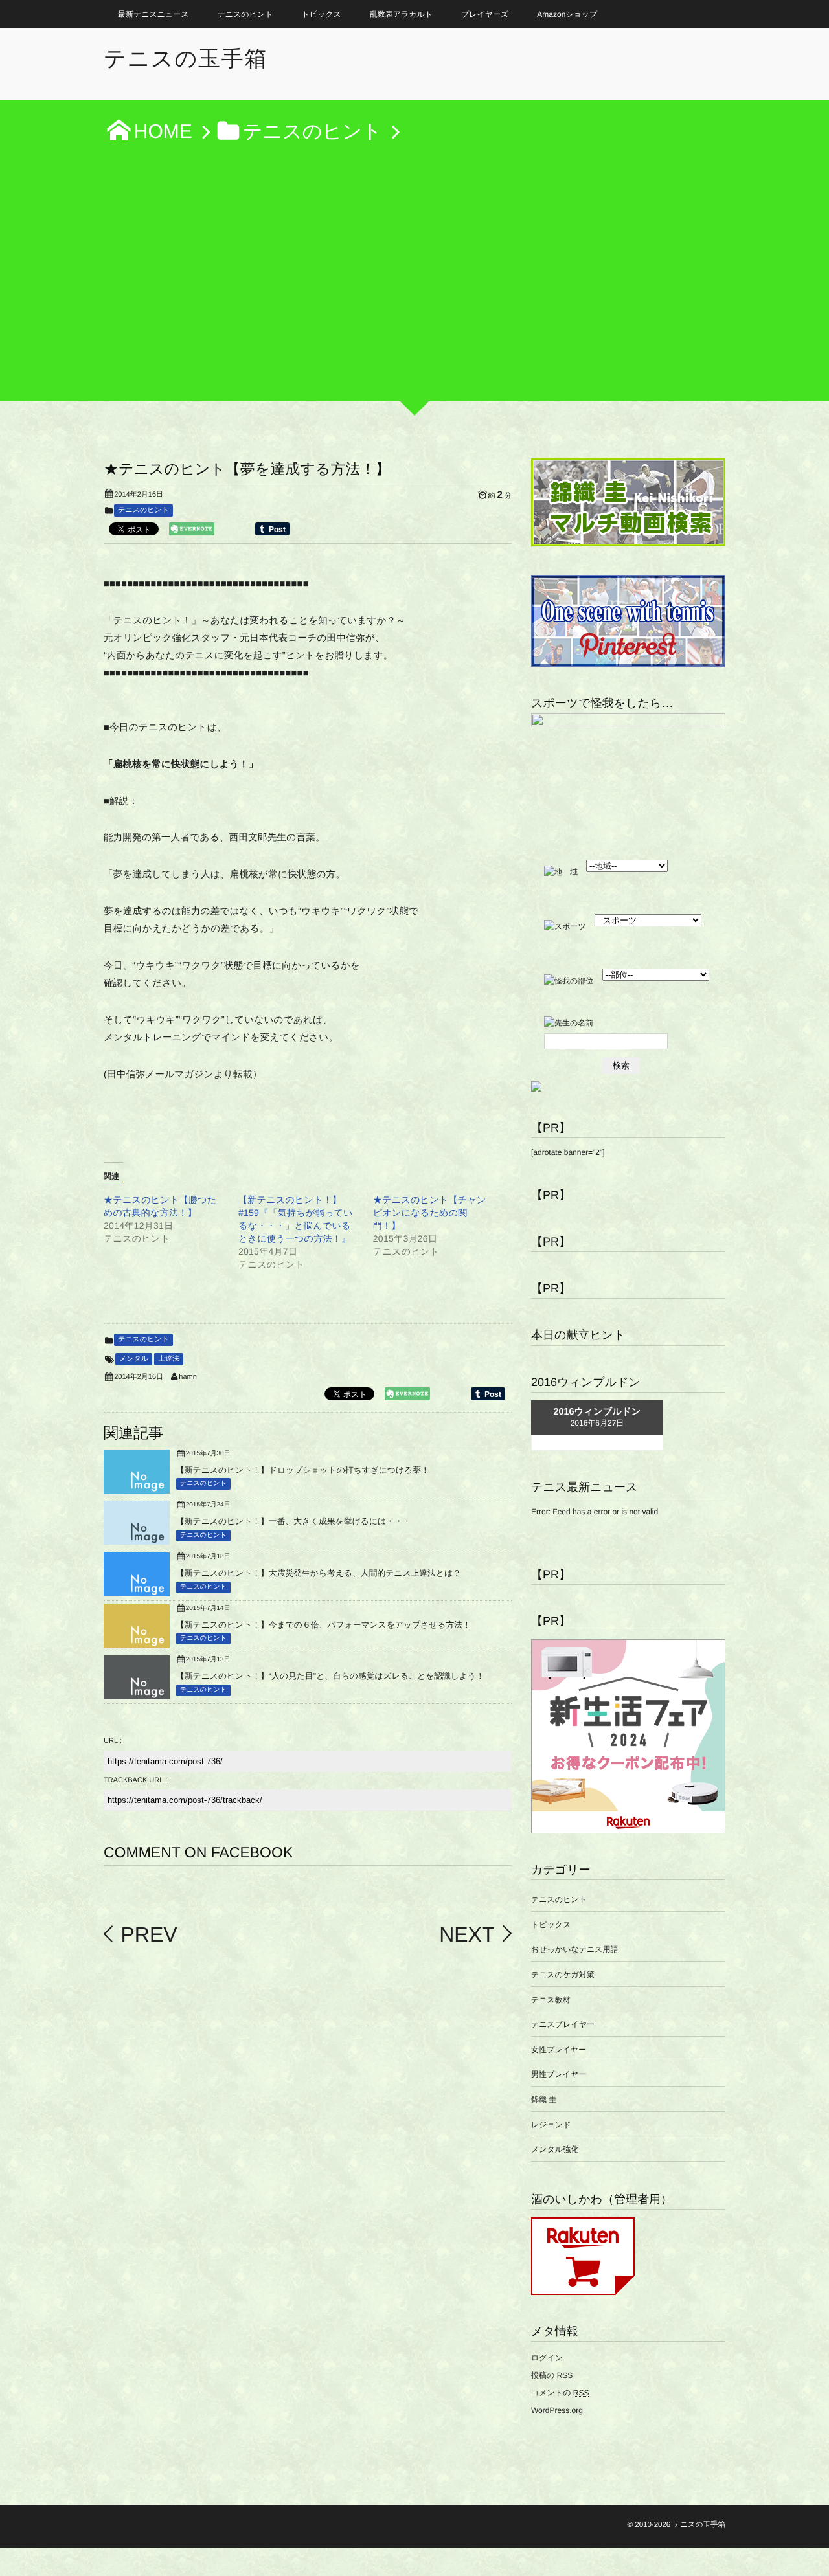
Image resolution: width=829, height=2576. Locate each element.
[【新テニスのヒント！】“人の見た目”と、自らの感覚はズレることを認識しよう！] (137, 1694)
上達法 (169, 1359)
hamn (188, 1377)
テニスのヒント (245, 14)
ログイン (547, 2358)
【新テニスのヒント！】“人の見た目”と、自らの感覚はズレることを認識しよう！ (330, 1676)
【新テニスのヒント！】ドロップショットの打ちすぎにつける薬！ (303, 1470)
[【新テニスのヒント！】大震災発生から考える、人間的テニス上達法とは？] (137, 1591)
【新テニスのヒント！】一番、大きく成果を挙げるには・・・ (294, 1521)
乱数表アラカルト (401, 14)
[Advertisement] (414, 280)
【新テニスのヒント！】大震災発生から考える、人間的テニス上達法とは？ (319, 1573)
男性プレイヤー (559, 2074)
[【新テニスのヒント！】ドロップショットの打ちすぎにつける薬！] (137, 1488)
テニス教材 (551, 2000)
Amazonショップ (567, 14)
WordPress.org (557, 2410)
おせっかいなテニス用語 (575, 1949)
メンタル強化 (555, 2149)
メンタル (134, 1359)
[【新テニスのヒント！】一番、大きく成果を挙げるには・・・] (137, 1540)
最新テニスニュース (153, 14)
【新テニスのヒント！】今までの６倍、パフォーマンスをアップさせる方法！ (324, 1625)
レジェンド (551, 2125)
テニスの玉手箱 (186, 59)
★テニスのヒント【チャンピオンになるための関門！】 (430, 1213)
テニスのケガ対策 (563, 1975)
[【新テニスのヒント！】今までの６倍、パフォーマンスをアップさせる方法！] (137, 1643)
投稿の (552, 2375)
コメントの (560, 2393)
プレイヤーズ (485, 14)
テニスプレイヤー (563, 2024)
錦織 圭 (544, 2100)
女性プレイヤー (559, 2050)
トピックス (321, 14)
